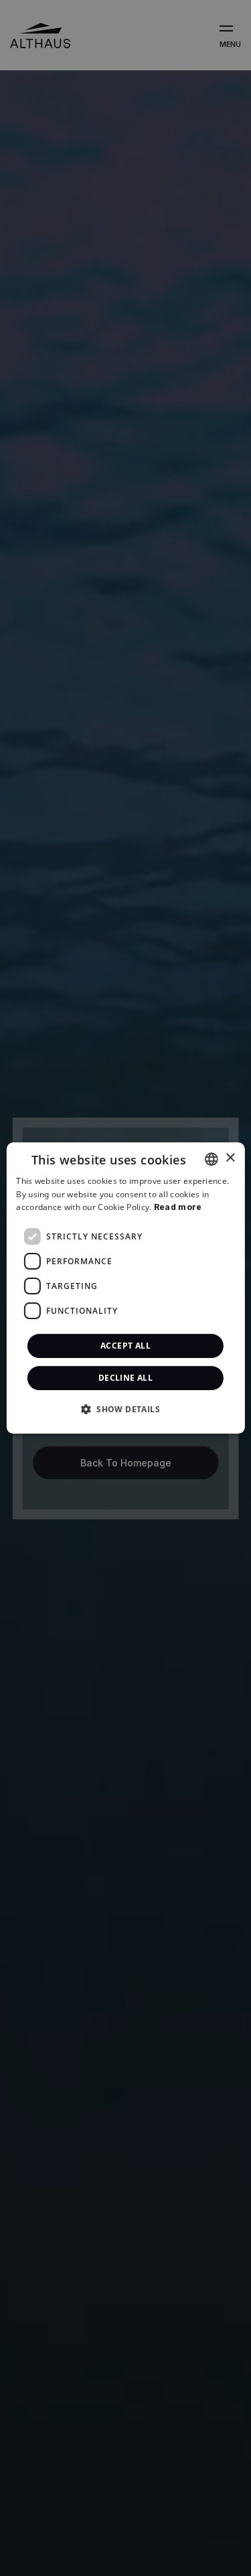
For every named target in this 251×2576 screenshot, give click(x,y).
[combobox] (212, 1159)
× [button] (230, 1158)
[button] (125, 1409)
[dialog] (125, 1288)
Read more (178, 1208)
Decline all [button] (125, 1378)
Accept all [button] (125, 1346)
